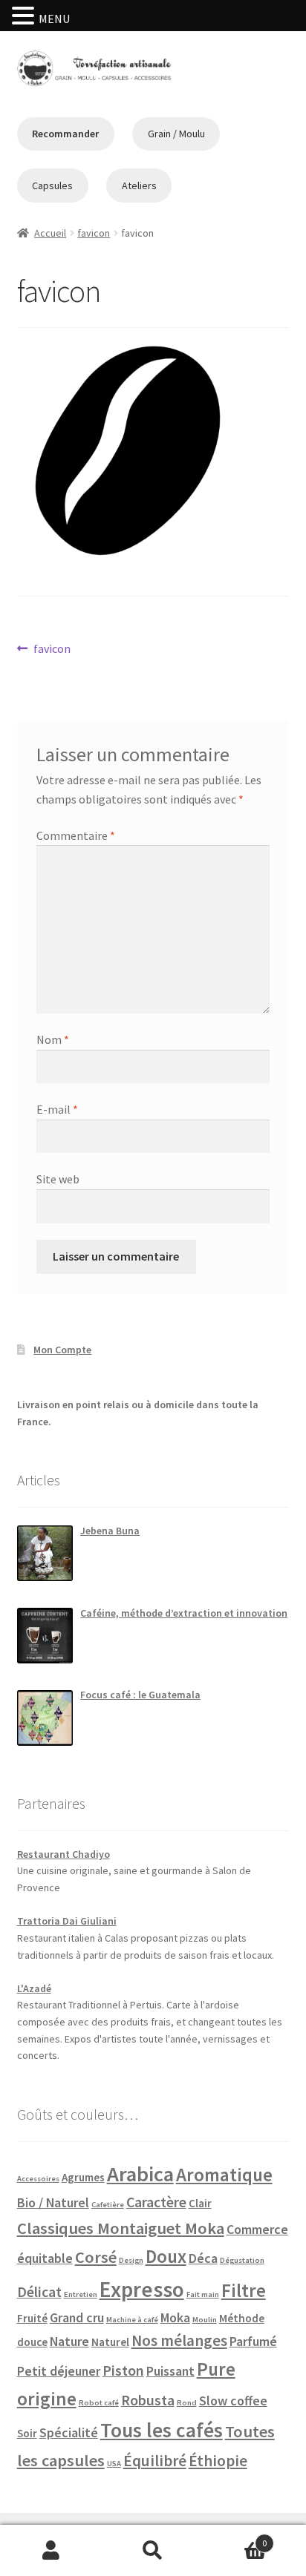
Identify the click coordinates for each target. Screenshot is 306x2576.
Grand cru (77, 2317)
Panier (236, 2538)
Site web (58, 1179)
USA (114, 2464)
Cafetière (108, 2205)
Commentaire (76, 835)
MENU (54, 19)
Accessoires (38, 2179)
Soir (27, 2433)
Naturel (110, 2342)
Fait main (203, 2294)
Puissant (170, 2371)
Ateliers (139, 185)
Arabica (140, 2174)
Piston (123, 2370)
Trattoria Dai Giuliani (67, 1921)
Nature (69, 2341)
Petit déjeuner (59, 2371)
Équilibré (155, 2461)
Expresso (142, 2289)
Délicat (39, 2292)
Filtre (244, 2290)
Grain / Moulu (176, 134)
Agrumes (83, 2177)
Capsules (52, 185)
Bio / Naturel (53, 2202)
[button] (25, 17)
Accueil (50, 233)
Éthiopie (218, 2461)
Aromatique (224, 2175)
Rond (187, 2403)
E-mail (57, 1109)
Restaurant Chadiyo (64, 1854)
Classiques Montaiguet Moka (121, 2228)
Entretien (81, 2294)
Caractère (156, 2202)
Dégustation (242, 2260)
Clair (200, 2203)
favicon (94, 233)
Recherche (153, 2551)
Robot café (99, 2403)
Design (131, 2260)
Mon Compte (62, 1350)
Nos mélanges (179, 2340)
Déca (203, 2258)
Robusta (148, 2400)
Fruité (32, 2318)
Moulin (205, 2320)
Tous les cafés (162, 2430)
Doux (166, 2256)
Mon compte (51, 2551)
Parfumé (253, 2341)
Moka (175, 2317)
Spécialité (69, 2432)
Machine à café (132, 2320)
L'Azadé (34, 1988)
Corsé (96, 2257)
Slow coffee (233, 2401)
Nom (53, 1039)
